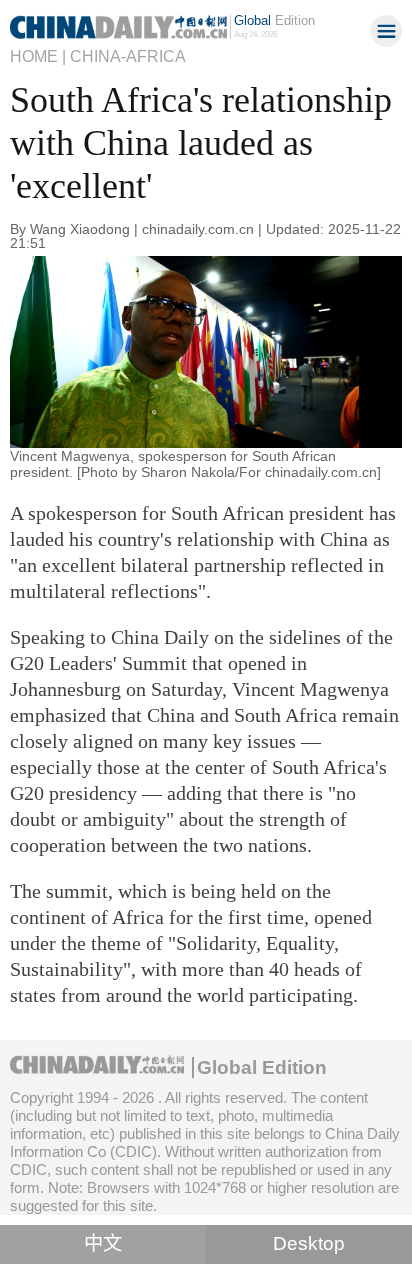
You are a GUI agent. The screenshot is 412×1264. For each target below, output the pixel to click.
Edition (274, 20)
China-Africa (128, 56)
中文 (103, 1243)
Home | (38, 56)
